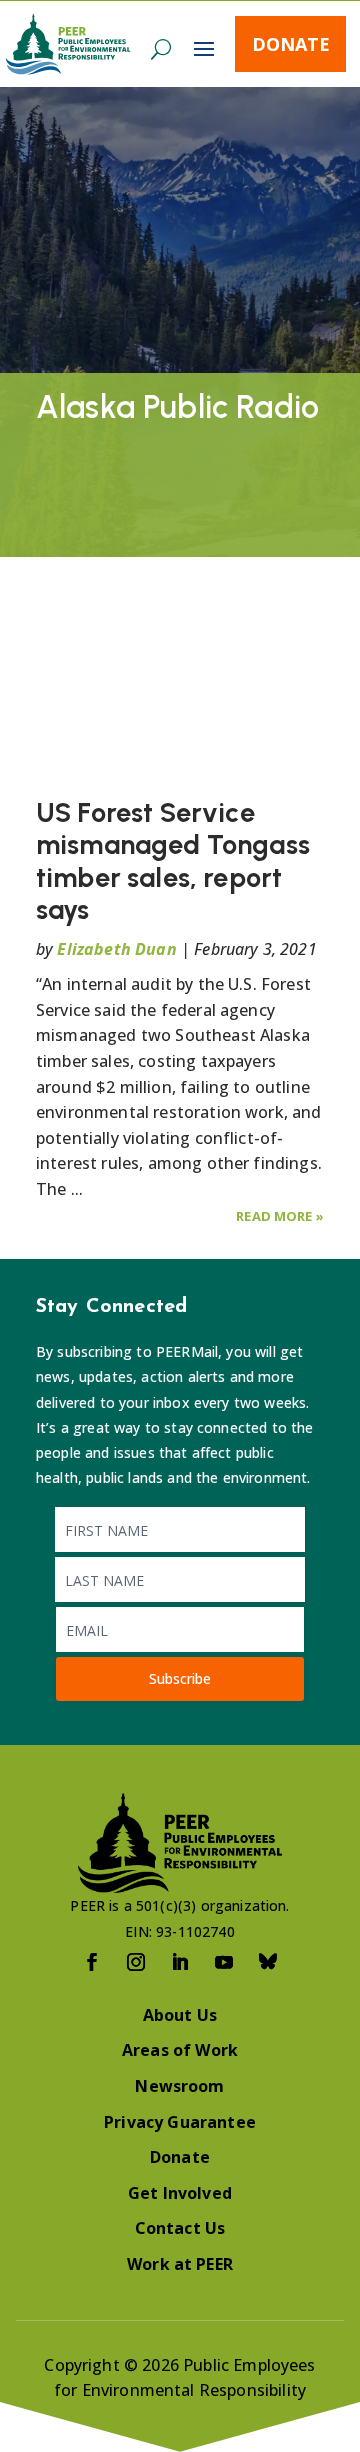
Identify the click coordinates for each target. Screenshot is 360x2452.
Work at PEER (180, 2264)
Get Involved (180, 2193)
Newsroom (179, 2086)
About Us (180, 2015)
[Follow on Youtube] (224, 1962)
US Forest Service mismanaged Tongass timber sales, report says (173, 861)
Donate (291, 44)
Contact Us (180, 2228)
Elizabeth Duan (116, 949)
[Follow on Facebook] (92, 1962)
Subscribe (180, 1678)
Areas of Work (180, 2050)
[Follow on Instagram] (136, 1962)
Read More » (280, 1216)
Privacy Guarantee (180, 2122)
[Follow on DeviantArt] (268, 1962)
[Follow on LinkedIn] (180, 1962)
